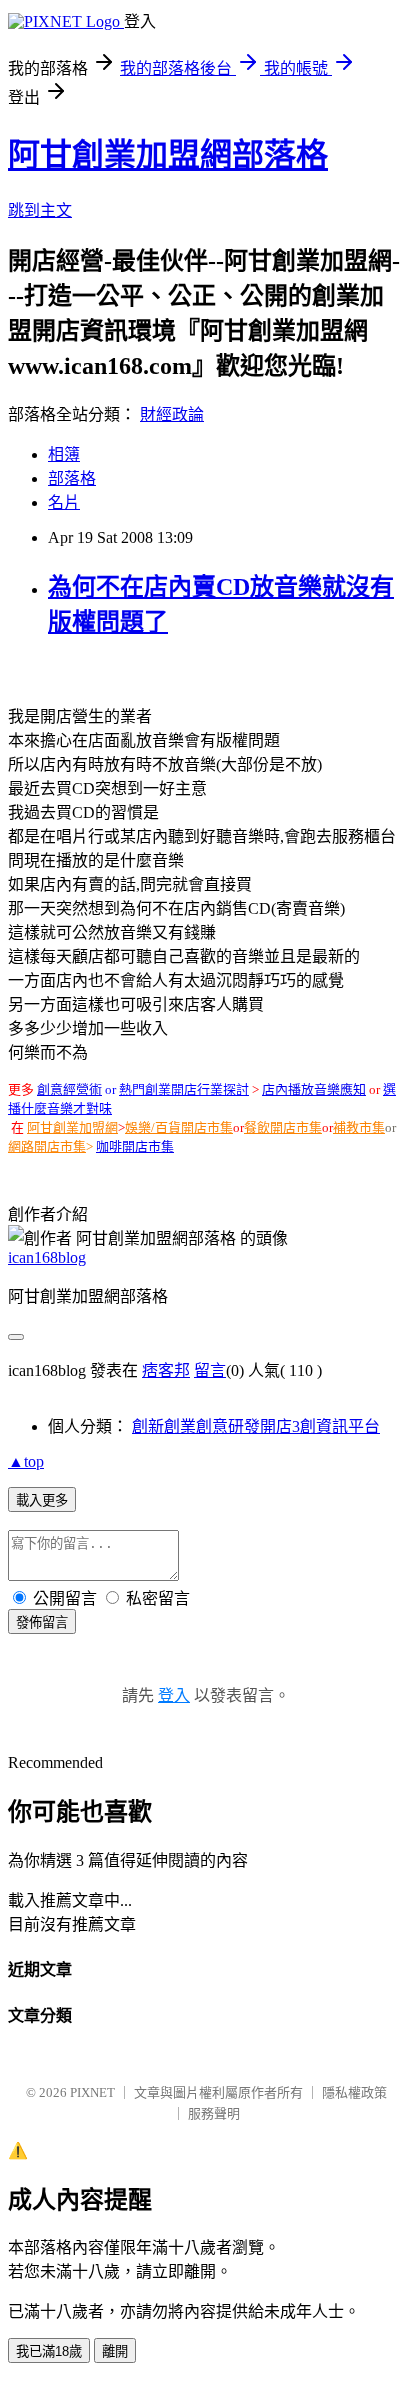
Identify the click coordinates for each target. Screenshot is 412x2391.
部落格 (72, 478)
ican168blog (47, 1257)
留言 (210, 1370)
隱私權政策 (354, 2092)
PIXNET (92, 2092)
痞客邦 (166, 1370)
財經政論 (172, 414)
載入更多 (42, 1500)
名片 (64, 502)
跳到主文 (40, 210)
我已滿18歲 (49, 2351)
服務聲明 (214, 2113)
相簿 (64, 454)
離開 (115, 2351)
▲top (26, 1461)
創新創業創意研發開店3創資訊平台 (256, 1426)
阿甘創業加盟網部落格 (168, 155)
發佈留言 (42, 1622)
